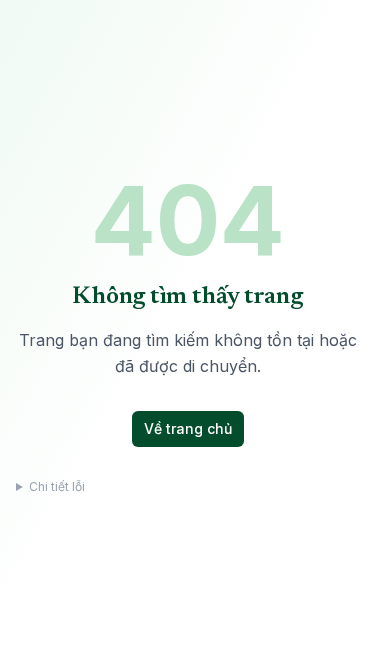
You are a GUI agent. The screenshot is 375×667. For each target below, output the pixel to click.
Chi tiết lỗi (57, 486)
